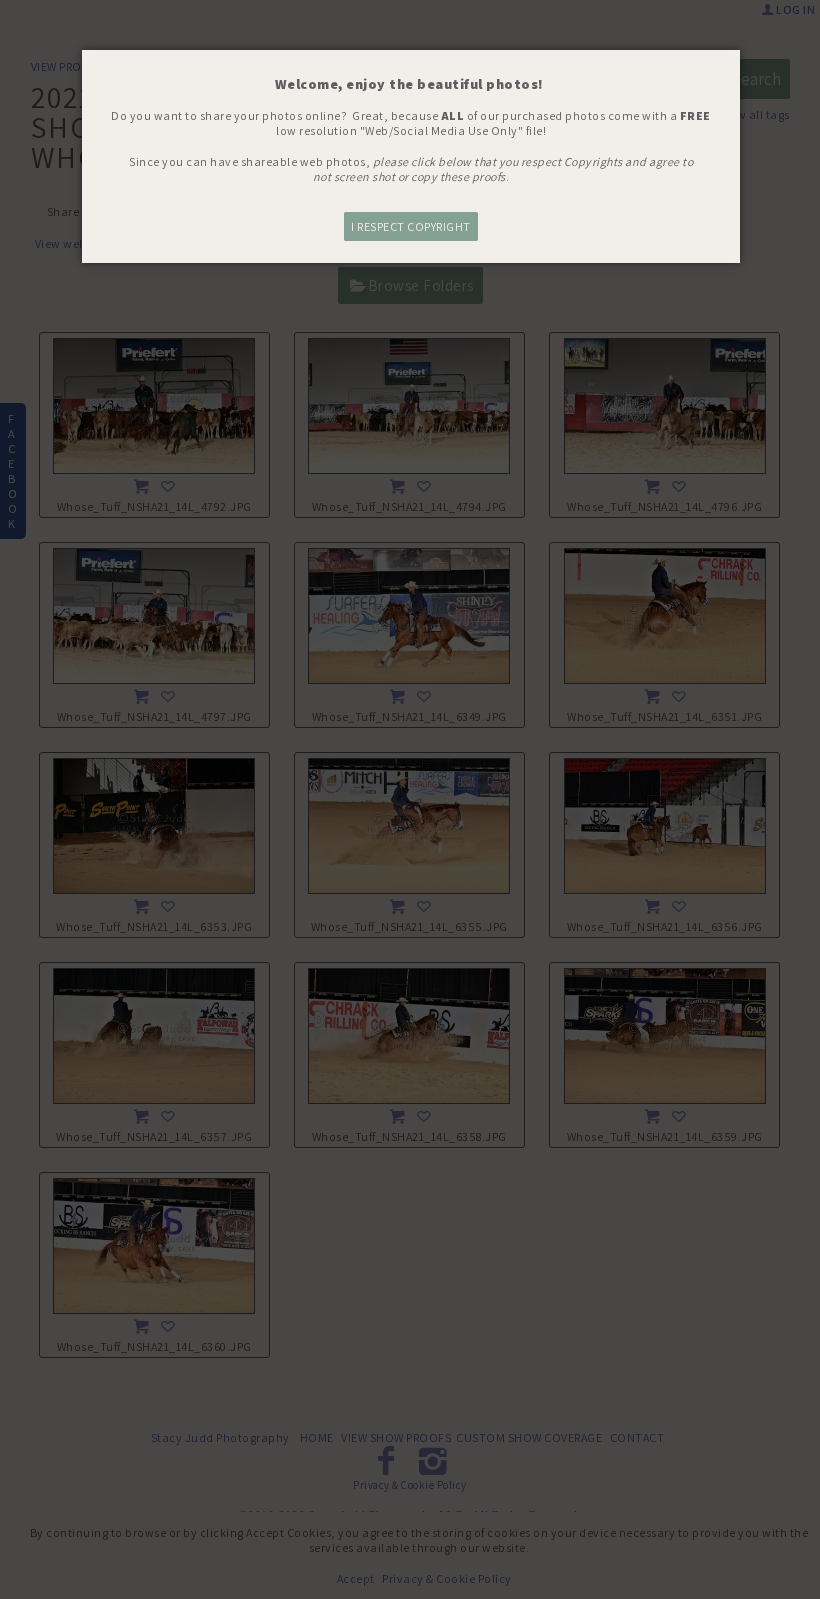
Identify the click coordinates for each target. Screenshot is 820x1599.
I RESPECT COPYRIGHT (411, 226)
